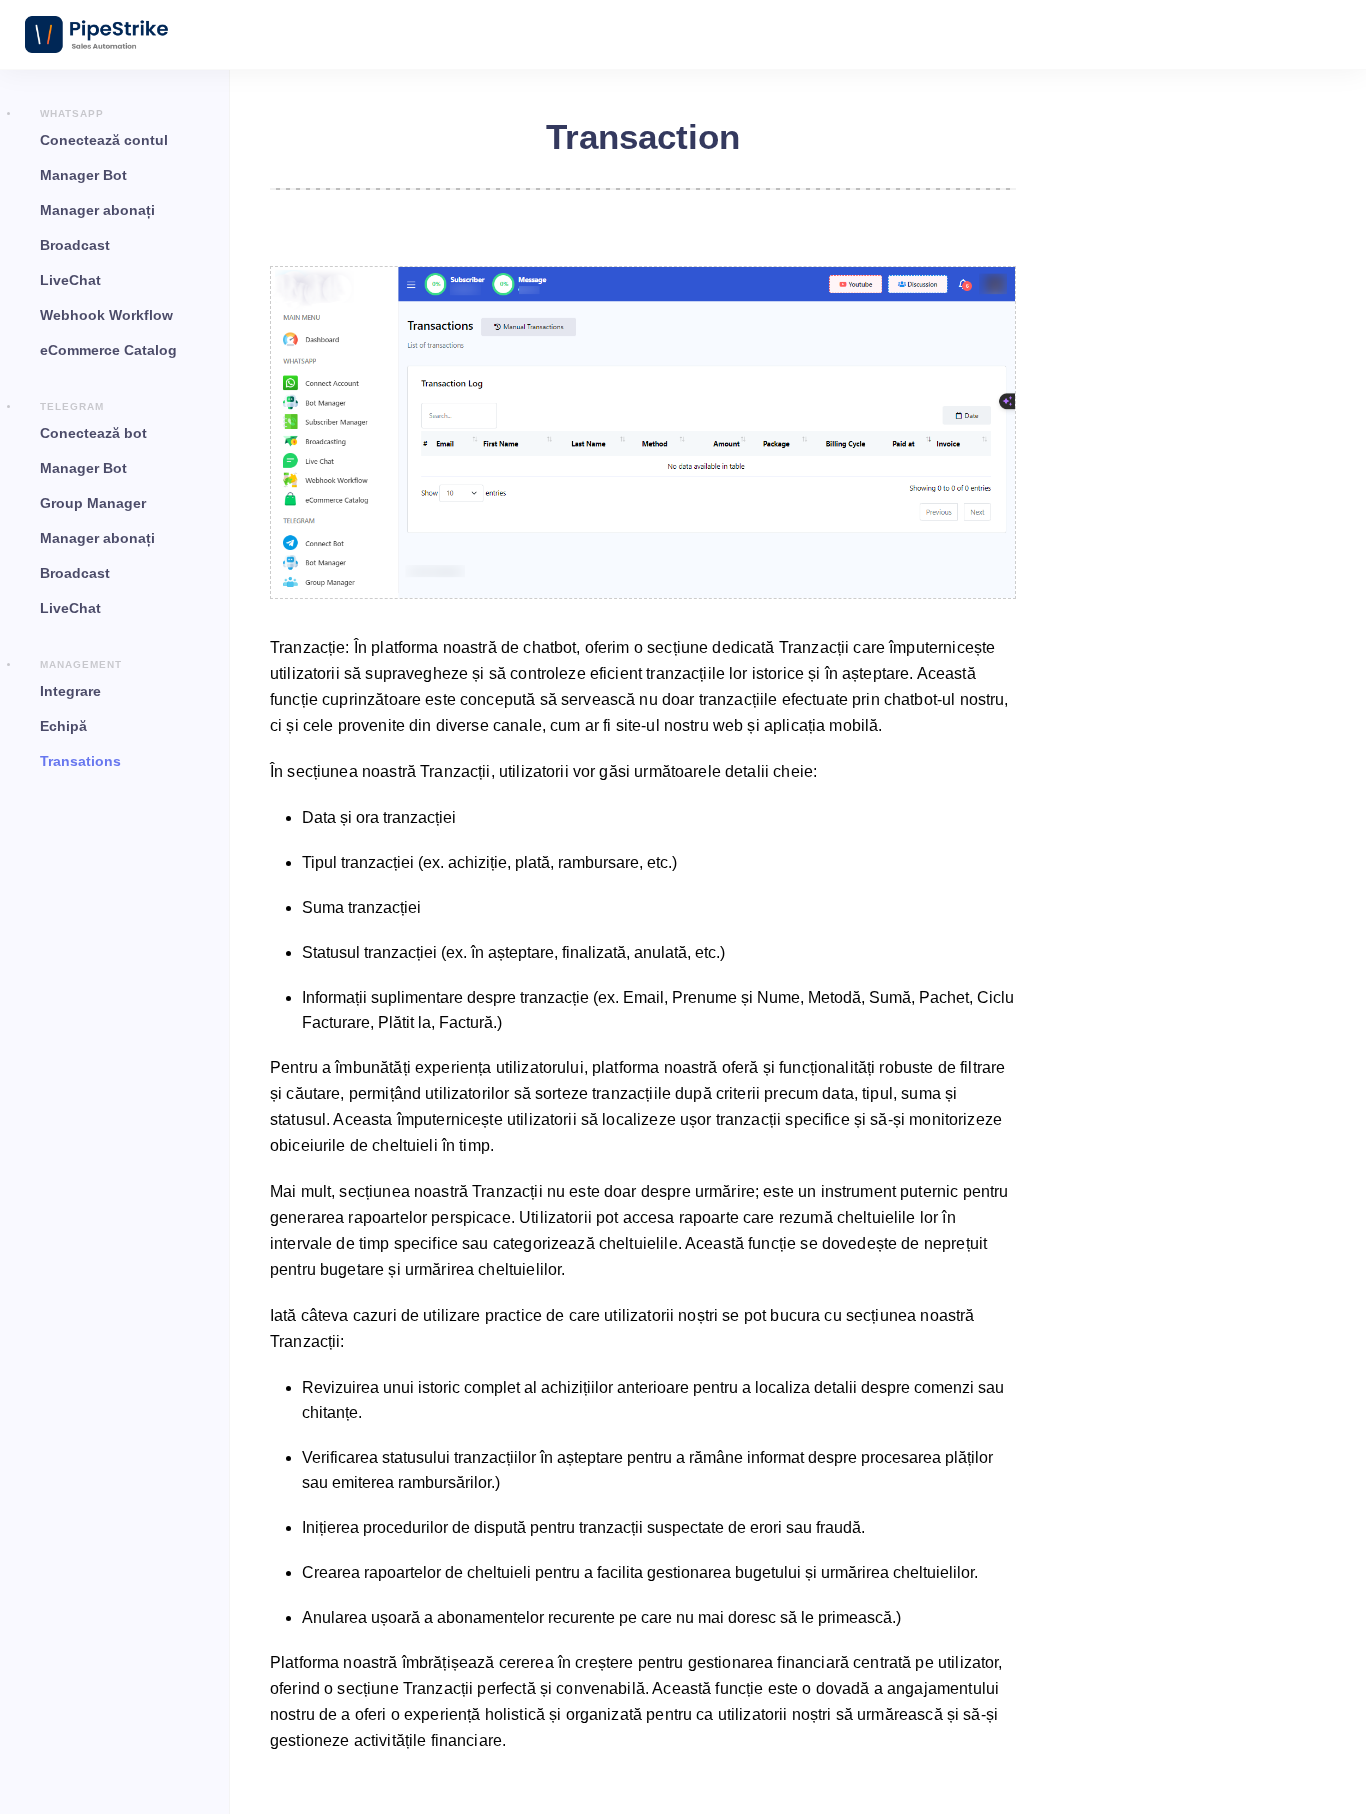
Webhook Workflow (106, 315)
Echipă (63, 726)
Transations (80, 761)
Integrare (70, 691)
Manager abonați (97, 210)
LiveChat (70, 280)
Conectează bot (93, 433)
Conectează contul (104, 140)
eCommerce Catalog (108, 350)
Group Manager (93, 503)
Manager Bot (83, 175)
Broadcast (75, 245)
